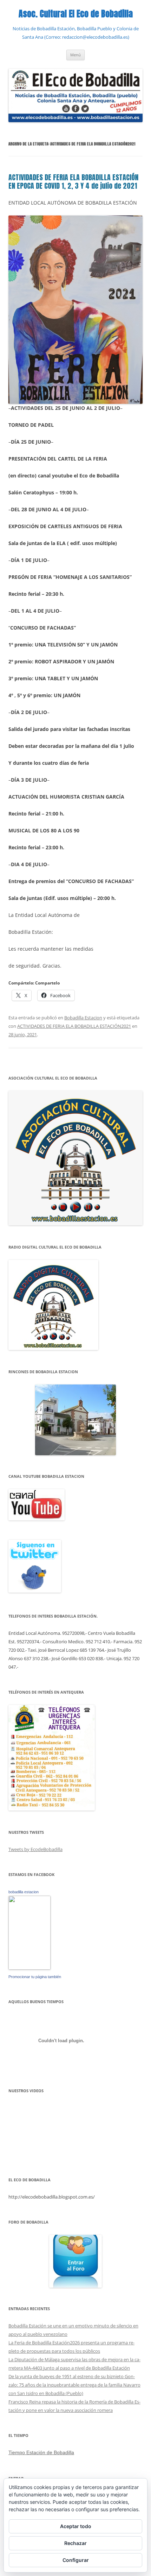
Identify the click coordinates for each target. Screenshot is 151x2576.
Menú (75, 55)
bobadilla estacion (24, 1892)
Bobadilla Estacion (83, 1018)
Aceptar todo (76, 2526)
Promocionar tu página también (35, 1977)
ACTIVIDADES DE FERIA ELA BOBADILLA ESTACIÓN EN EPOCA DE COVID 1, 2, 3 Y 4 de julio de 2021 (73, 182)
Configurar (76, 2560)
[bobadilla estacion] (29, 1968)
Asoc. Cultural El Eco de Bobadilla (76, 14)
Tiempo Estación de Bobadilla (41, 2452)
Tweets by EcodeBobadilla (35, 1849)
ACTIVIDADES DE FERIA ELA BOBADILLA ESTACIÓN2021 (74, 1026)
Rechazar (75, 2543)
